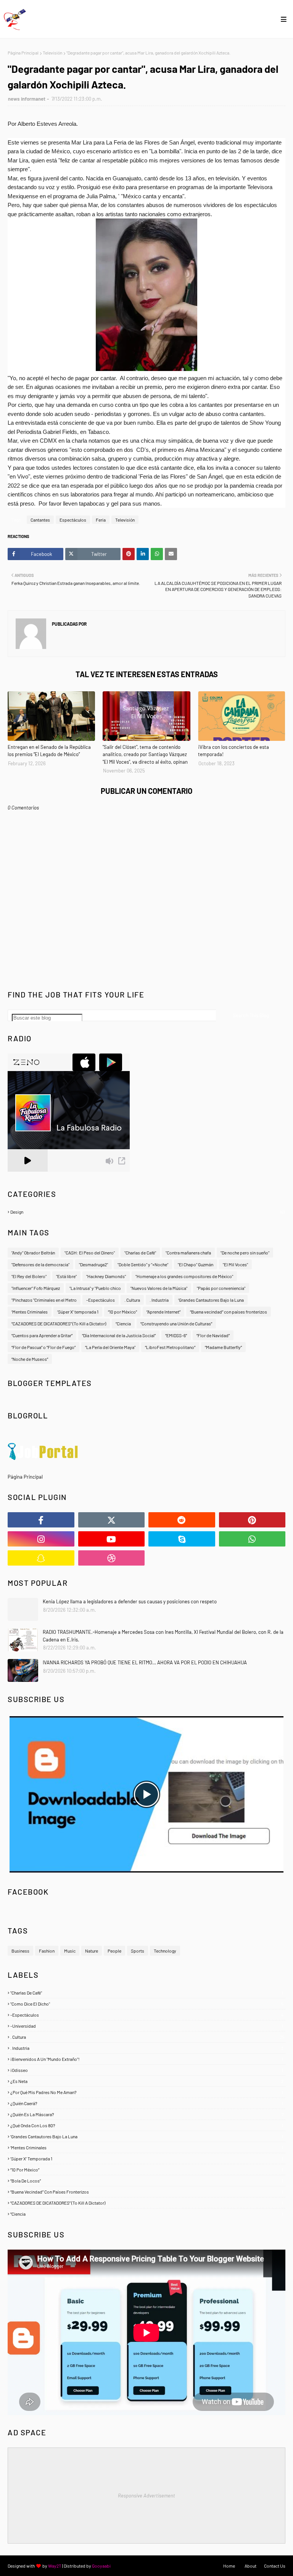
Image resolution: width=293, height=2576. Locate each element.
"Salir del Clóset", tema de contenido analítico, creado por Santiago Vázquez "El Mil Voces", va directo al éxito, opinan (145, 754)
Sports (138, 1951)
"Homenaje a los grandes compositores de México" (184, 1276)
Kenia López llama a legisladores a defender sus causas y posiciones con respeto (130, 1601)
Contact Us (275, 2566)
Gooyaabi (101, 2566)
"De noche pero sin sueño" (245, 1253)
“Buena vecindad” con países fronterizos (229, 1312)
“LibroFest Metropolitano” (170, 1347)
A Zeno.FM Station (27, 1175)
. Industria (147, 2048)
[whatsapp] (252, 1539)
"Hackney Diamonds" (106, 1276)
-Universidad (147, 2026)
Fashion (47, 1951)
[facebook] (41, 1520)
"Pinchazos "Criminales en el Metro (44, 1300)
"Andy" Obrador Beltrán (33, 1253)
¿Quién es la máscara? (147, 2114)
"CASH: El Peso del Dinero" (90, 1253)
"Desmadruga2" (93, 1264)
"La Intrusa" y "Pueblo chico (95, 1288)
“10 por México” (147, 2170)
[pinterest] (252, 1520)
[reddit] (182, 1520)
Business (20, 1951)
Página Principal (23, 53)
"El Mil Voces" (235, 1264)
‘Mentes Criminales (30, 1312)
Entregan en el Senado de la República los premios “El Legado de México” (49, 751)
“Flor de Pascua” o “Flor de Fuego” (43, 1347)
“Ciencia (123, 1323)
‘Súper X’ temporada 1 (78, 1312)
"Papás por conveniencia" (221, 1288)
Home (229, 2566)
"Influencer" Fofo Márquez (36, 1288)
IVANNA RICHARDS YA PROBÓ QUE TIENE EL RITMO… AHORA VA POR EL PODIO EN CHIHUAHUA (145, 1662)
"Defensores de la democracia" (40, 1264)
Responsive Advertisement (146, 2496)
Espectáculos (73, 520)
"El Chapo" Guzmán (196, 1264)
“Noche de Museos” (30, 1359)
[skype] (182, 1539)
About (250, 2566)
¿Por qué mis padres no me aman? (147, 2092)
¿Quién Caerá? (147, 2103)
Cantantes (40, 520)
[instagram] (41, 1539)
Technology (165, 1951)
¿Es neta (147, 2081)
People (114, 1951)
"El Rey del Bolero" (29, 1276)
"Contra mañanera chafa (188, 1253)
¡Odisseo (147, 2070)
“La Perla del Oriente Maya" (110, 1347)
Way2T (55, 2566)
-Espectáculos (101, 1300)
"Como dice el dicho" (147, 2004)
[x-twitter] (112, 1520)
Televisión (52, 53)
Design (147, 1212)
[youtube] (112, 1539)
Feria (101, 520)
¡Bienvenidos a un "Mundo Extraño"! (147, 2059)
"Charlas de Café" (140, 1253)
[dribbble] (112, 1558)
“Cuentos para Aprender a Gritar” (42, 1335)
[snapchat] (41, 1558)
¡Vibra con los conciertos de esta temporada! (233, 751)
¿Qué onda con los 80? (147, 2125)
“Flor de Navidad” (213, 1335)
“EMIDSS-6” (176, 1335)
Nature (92, 1951)
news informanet (27, 99)
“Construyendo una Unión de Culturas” (176, 1323)
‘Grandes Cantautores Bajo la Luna (211, 1300)
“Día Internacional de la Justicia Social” (119, 1335)
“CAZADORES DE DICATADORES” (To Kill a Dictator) (59, 1323)
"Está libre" (66, 1276)
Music (70, 1951)
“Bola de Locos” (147, 2181)
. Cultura (147, 2037)
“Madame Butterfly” (223, 1347)
